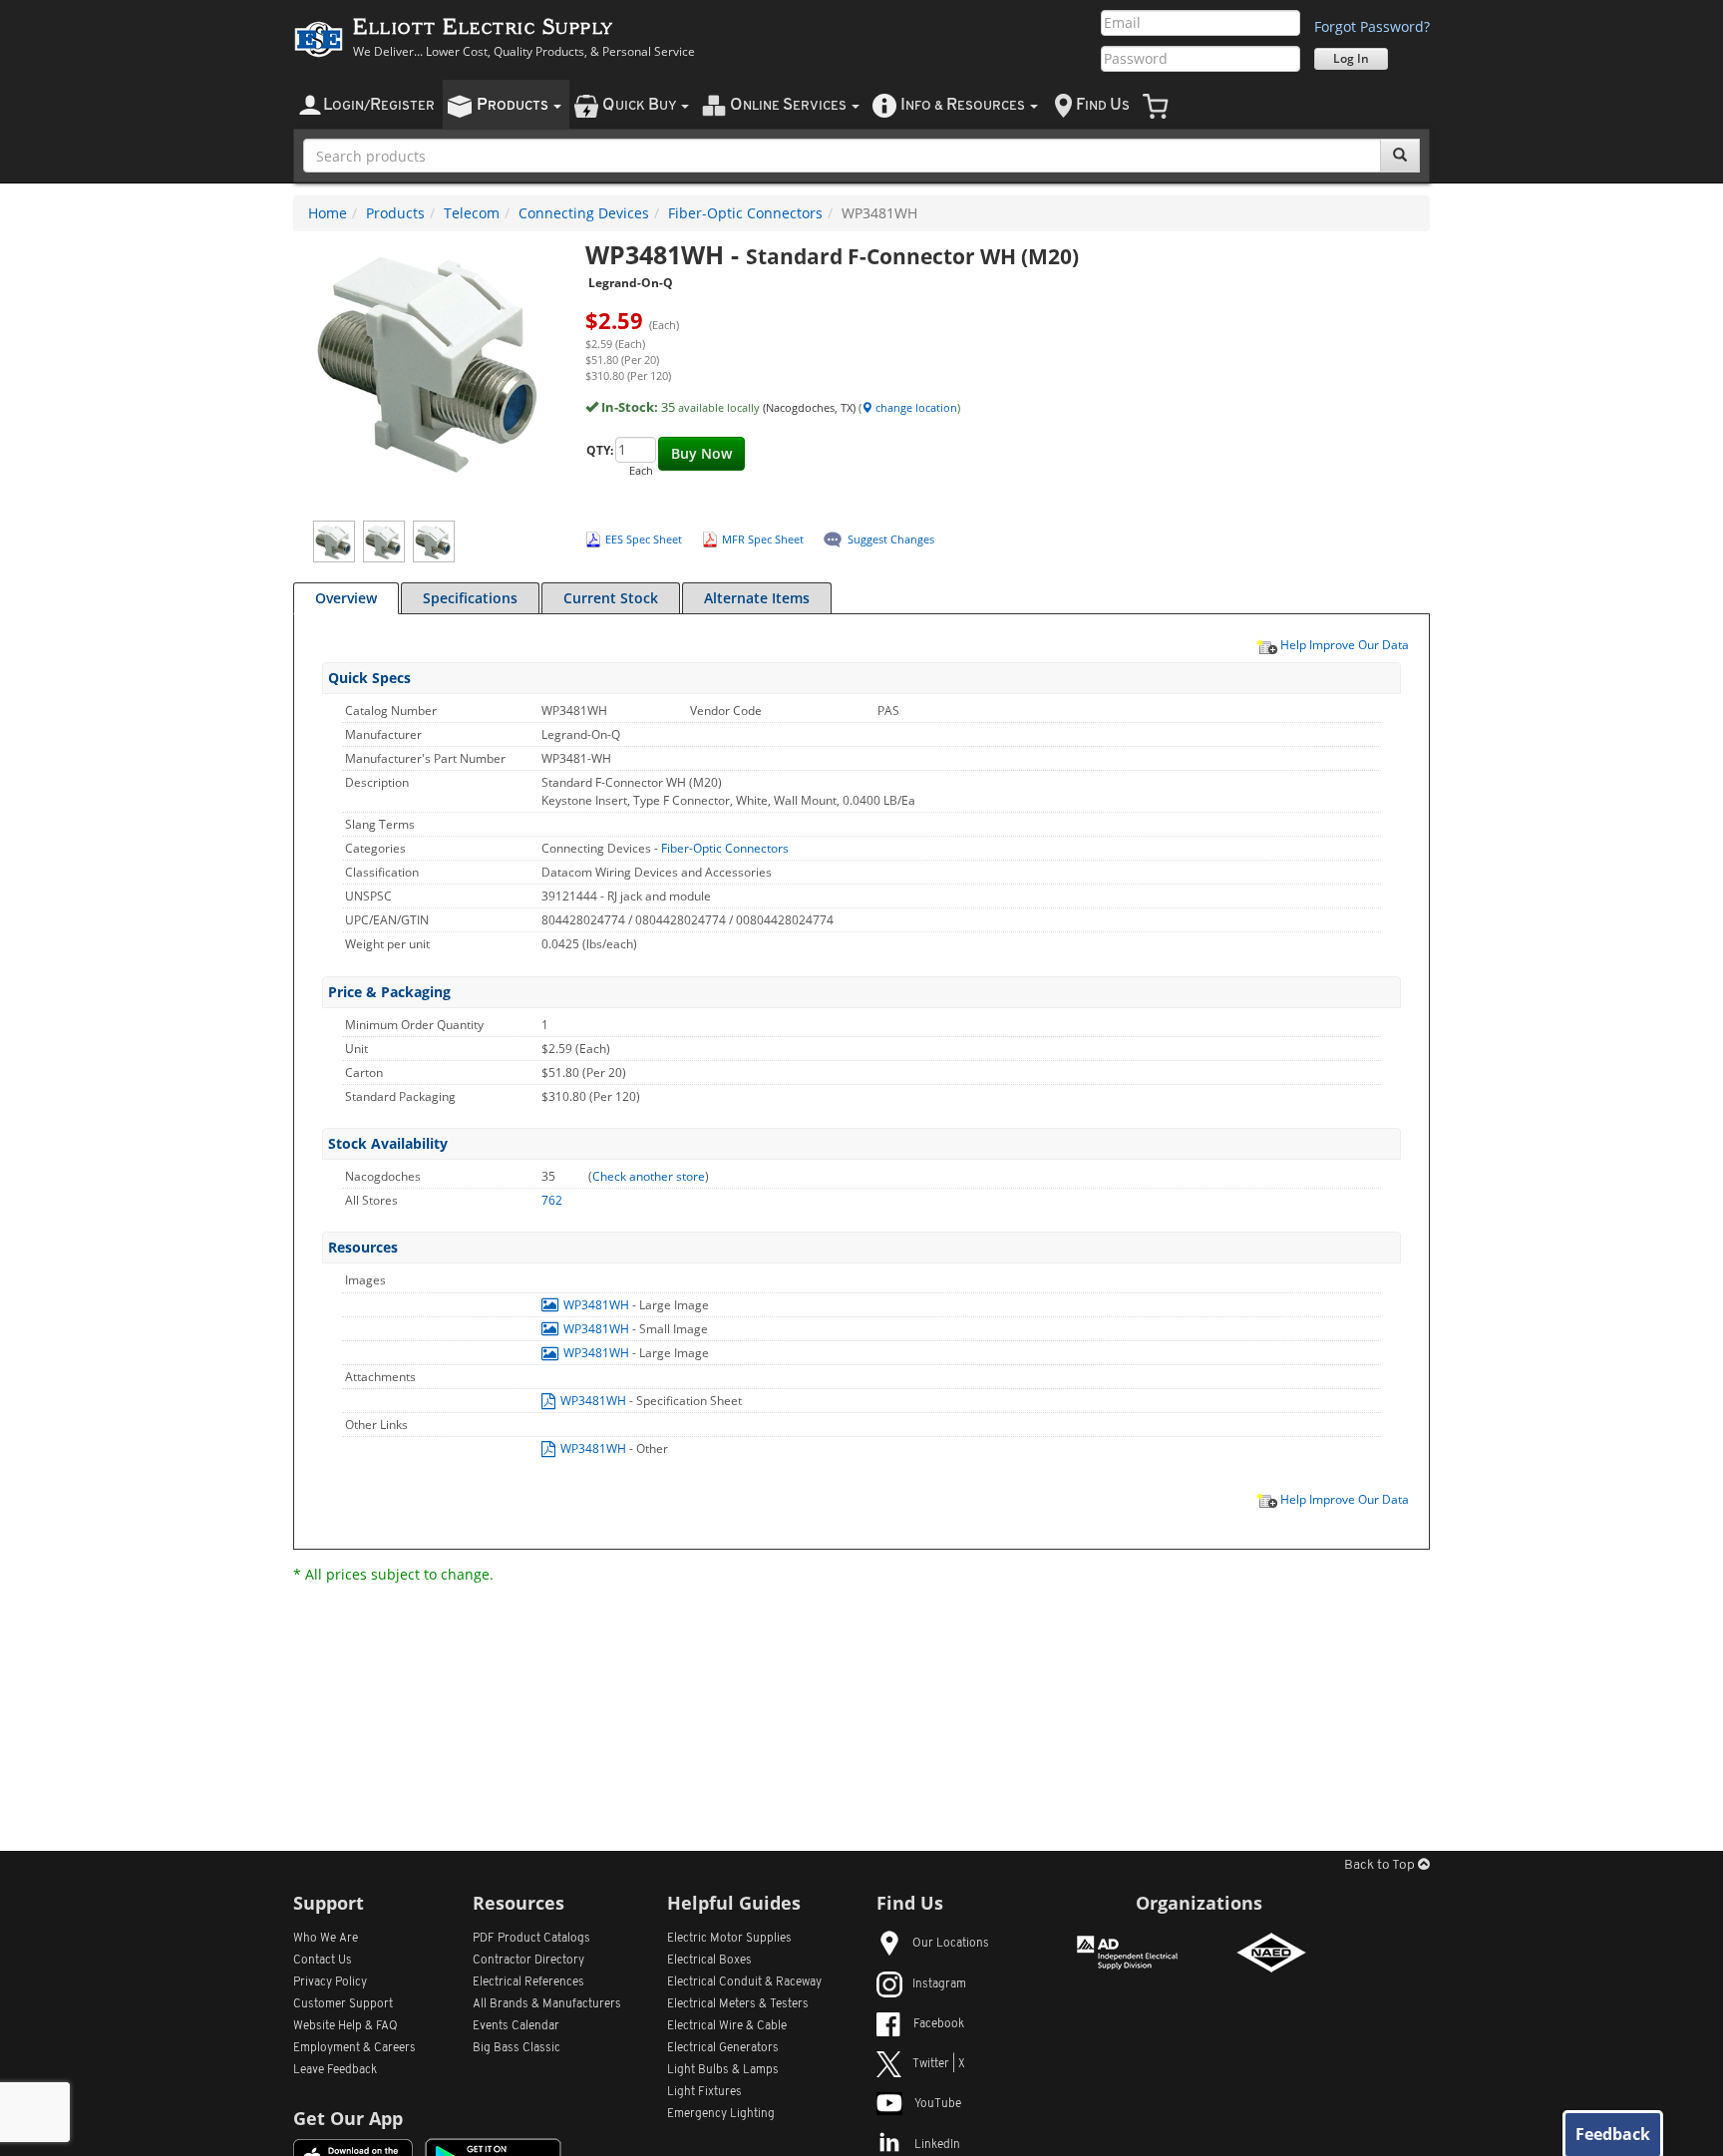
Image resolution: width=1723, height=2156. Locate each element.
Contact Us (323, 1961)
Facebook (939, 2024)
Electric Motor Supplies (729, 1939)
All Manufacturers (547, 2004)
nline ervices (790, 105)
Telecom (472, 213)
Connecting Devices (584, 213)
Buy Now (701, 453)
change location (915, 407)
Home (328, 213)
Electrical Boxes (709, 1961)
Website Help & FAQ (345, 2026)
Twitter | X (939, 2064)
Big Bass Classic (517, 2048)
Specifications (470, 598)
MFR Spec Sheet (763, 539)
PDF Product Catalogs (531, 1939)
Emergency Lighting (721, 2114)
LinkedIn (937, 2145)
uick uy (641, 105)
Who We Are (326, 1939)
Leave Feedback (335, 2070)
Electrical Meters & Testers (738, 2004)
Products (395, 213)
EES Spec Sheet (644, 539)
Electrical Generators (723, 2048)
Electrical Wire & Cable (727, 2026)
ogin (379, 105)
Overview (346, 598)
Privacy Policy (330, 1982)
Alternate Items (757, 598)
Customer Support (343, 2004)
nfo (963, 105)
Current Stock (611, 598)
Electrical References (528, 1982)
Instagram (939, 1984)
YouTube (938, 2104)
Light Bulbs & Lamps (723, 2070)
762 (552, 1200)
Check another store (649, 1176)
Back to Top (1381, 1865)
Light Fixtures (704, 2092)
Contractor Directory (528, 1961)
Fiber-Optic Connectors (745, 213)
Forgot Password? (1372, 26)
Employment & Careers (354, 2048)
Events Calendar (516, 2026)
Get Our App (348, 2118)
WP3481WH (596, 1305)
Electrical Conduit (744, 1982)
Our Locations (951, 1944)
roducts (514, 105)
